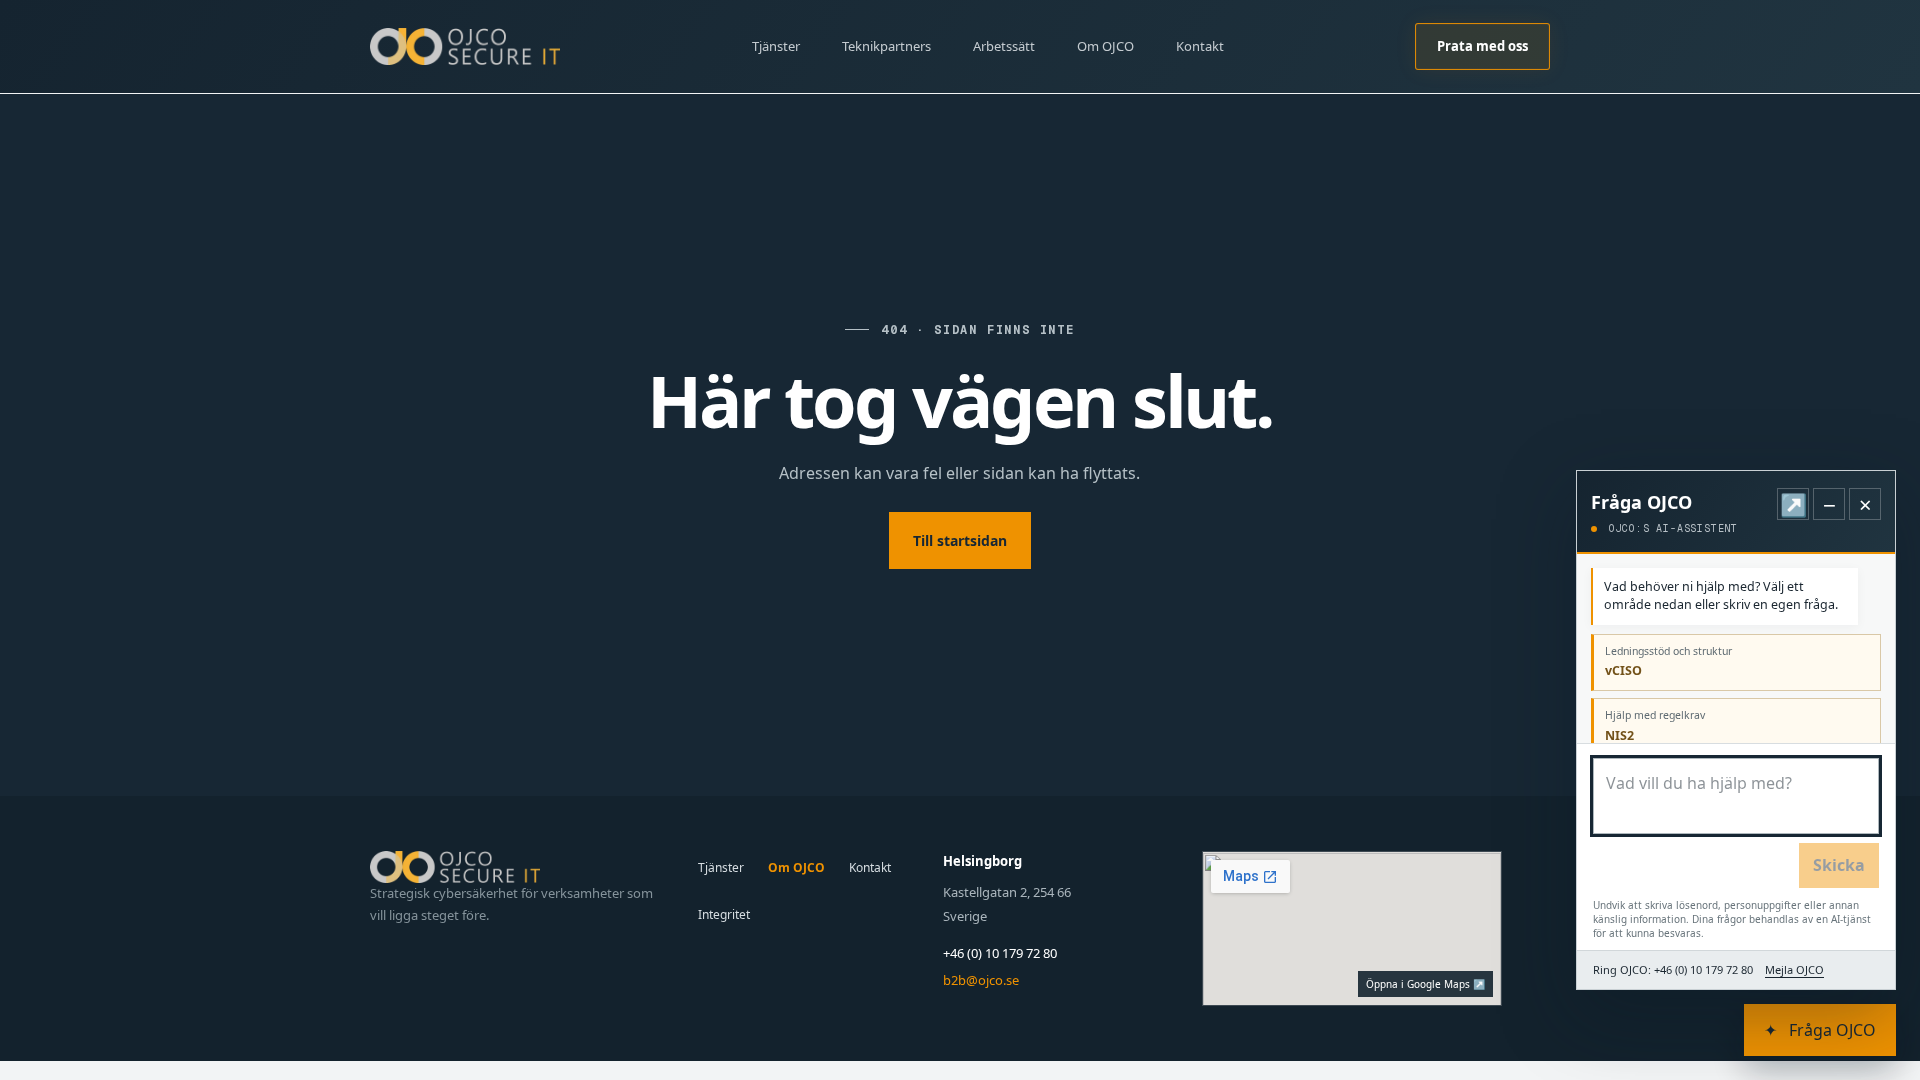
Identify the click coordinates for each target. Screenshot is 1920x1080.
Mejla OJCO (1794, 969)
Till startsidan (960, 540)
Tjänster (776, 46)
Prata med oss (1482, 46)
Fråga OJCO (1820, 1030)
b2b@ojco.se (981, 980)
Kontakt (1200, 46)
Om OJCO (1105, 46)
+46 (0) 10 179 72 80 (1000, 953)
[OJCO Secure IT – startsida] (465, 46)
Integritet (724, 914)
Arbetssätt (1004, 46)
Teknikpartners (886, 46)
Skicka (1839, 865)
